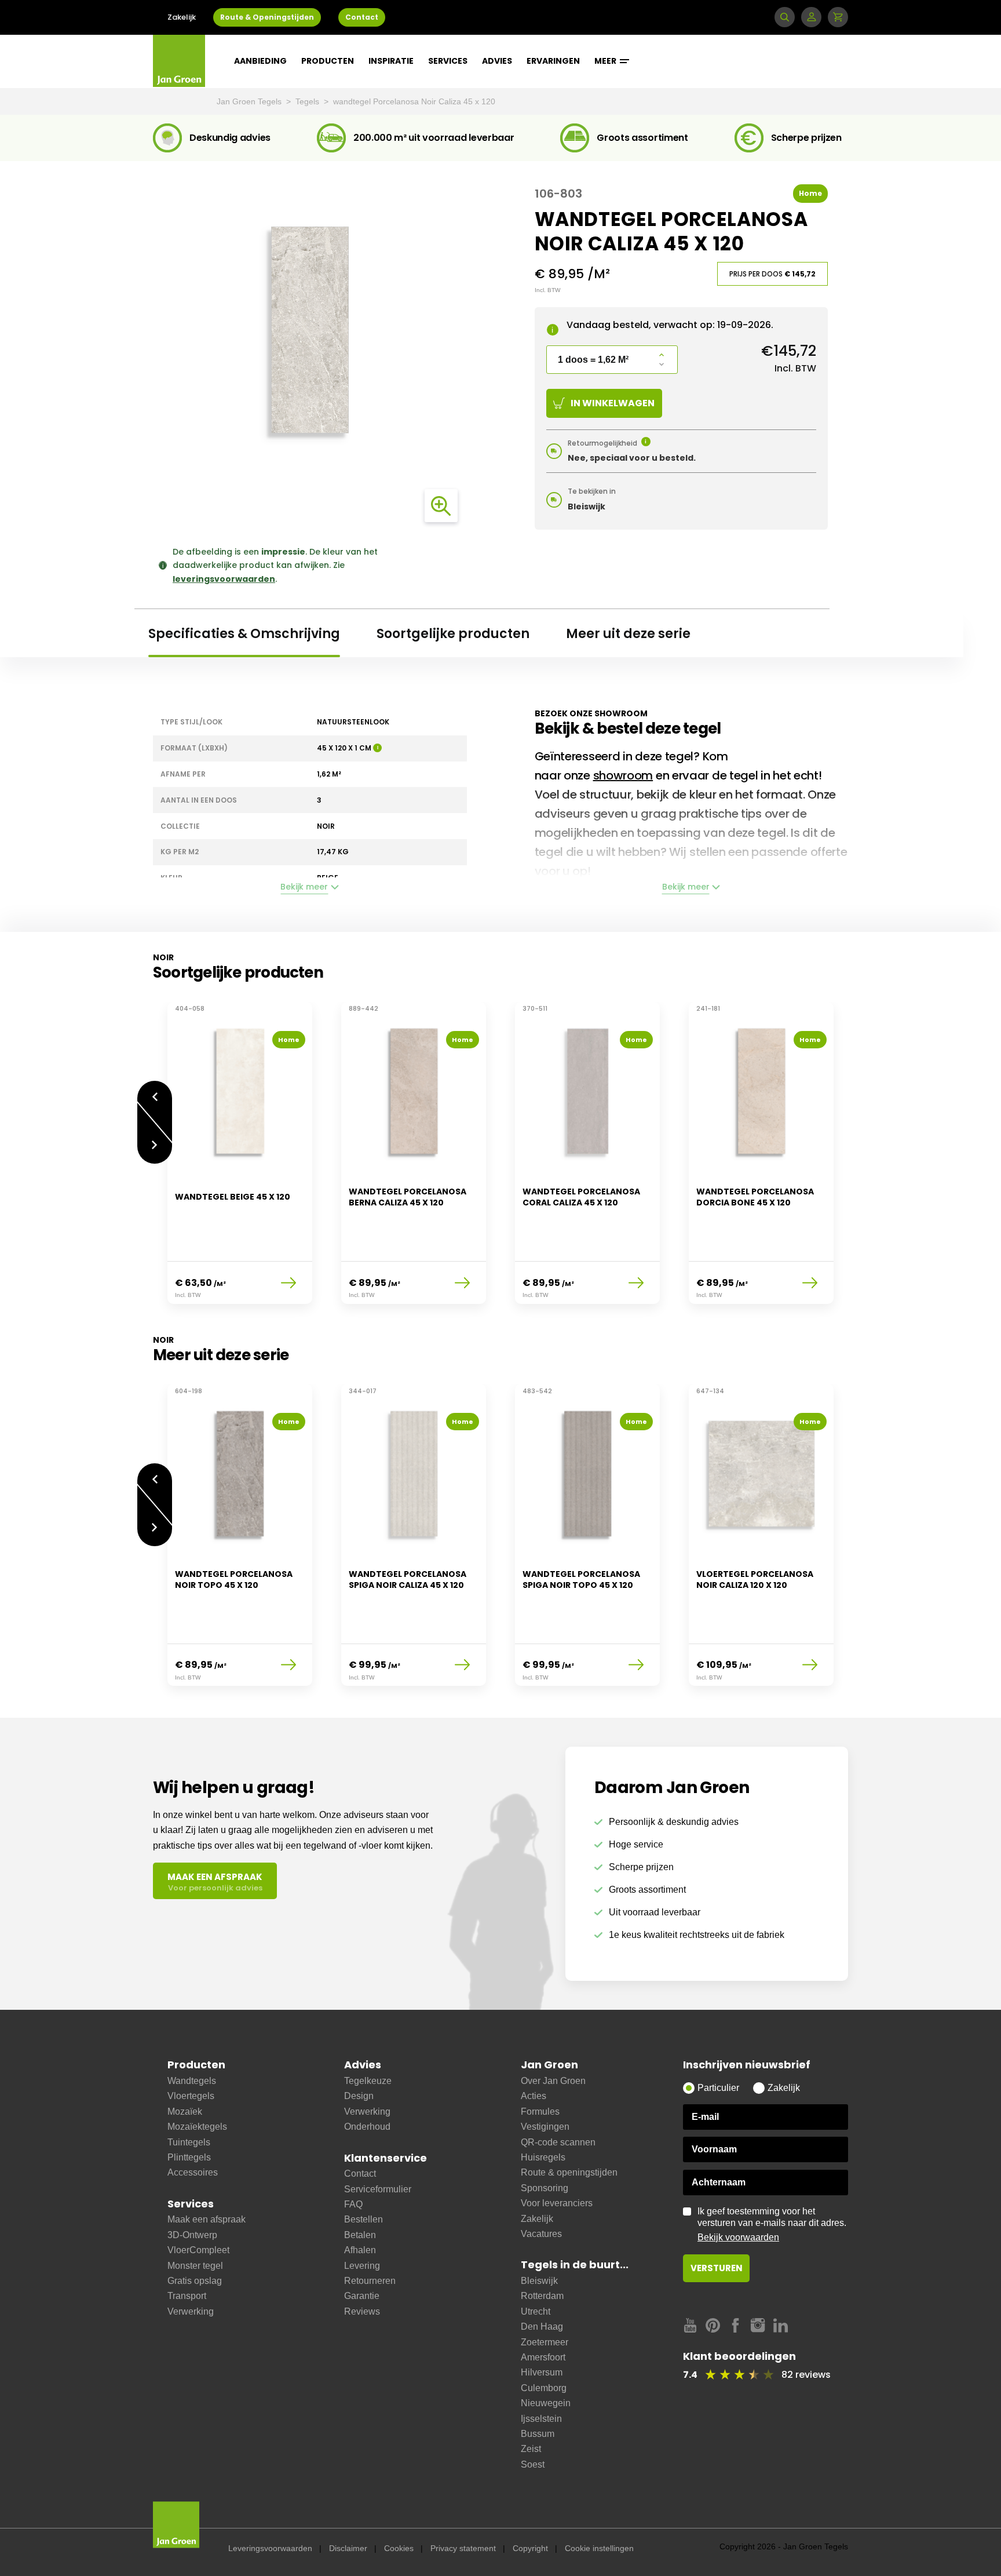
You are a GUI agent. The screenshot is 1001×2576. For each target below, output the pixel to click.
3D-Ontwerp (192, 2235)
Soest (533, 2464)
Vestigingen (545, 2127)
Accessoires (193, 2172)
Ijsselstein (541, 2419)
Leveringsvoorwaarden (270, 2548)
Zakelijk (182, 17)
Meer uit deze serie (628, 634)
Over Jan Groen (553, 2081)
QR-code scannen (558, 2142)
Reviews (362, 2311)
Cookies (399, 2548)
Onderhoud (367, 2127)
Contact (362, 17)
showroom (623, 775)
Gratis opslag (195, 2281)
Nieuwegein (546, 2403)
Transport (187, 2296)
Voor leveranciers (557, 2203)
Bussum (538, 2434)
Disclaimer (348, 2548)
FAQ (353, 2204)
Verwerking (191, 2311)
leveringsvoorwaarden (224, 579)
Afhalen (360, 2250)
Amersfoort (543, 2357)
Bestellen (363, 2219)
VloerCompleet (198, 2250)
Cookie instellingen (599, 2548)
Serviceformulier (378, 2189)
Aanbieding (260, 61)
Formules (540, 2112)
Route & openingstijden (569, 2172)
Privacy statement (463, 2548)
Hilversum (542, 2372)
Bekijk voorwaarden (738, 2237)
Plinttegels (189, 2157)
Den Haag (542, 2327)
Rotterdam (542, 2296)
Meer (606, 61)
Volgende (155, 1154)
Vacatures (541, 2234)
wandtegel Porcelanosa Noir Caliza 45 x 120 (414, 101)
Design (359, 2096)
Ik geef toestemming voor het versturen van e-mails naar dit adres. (772, 2224)
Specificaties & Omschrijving (244, 634)
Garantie (362, 2296)
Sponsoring (545, 2188)
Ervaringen (553, 61)
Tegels (308, 101)
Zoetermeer (545, 2342)
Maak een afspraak (207, 2219)
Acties (534, 2096)
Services (448, 61)
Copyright (530, 2548)
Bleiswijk (539, 2281)
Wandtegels (192, 2081)
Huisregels (543, 2157)
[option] (240, 1160)
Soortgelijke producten (453, 634)
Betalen (360, 2235)
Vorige (155, 1091)
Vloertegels (191, 2096)
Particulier (718, 2088)
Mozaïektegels (197, 2127)
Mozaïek (185, 2112)
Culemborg (544, 2388)
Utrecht (536, 2311)
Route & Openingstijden (267, 17)
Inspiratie (391, 61)
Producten (328, 61)
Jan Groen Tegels (250, 101)
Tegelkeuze (368, 2081)
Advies (497, 61)
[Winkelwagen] (838, 17)
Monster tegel (195, 2266)
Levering (362, 2266)
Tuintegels (189, 2142)
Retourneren (370, 2281)
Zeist (531, 2449)
